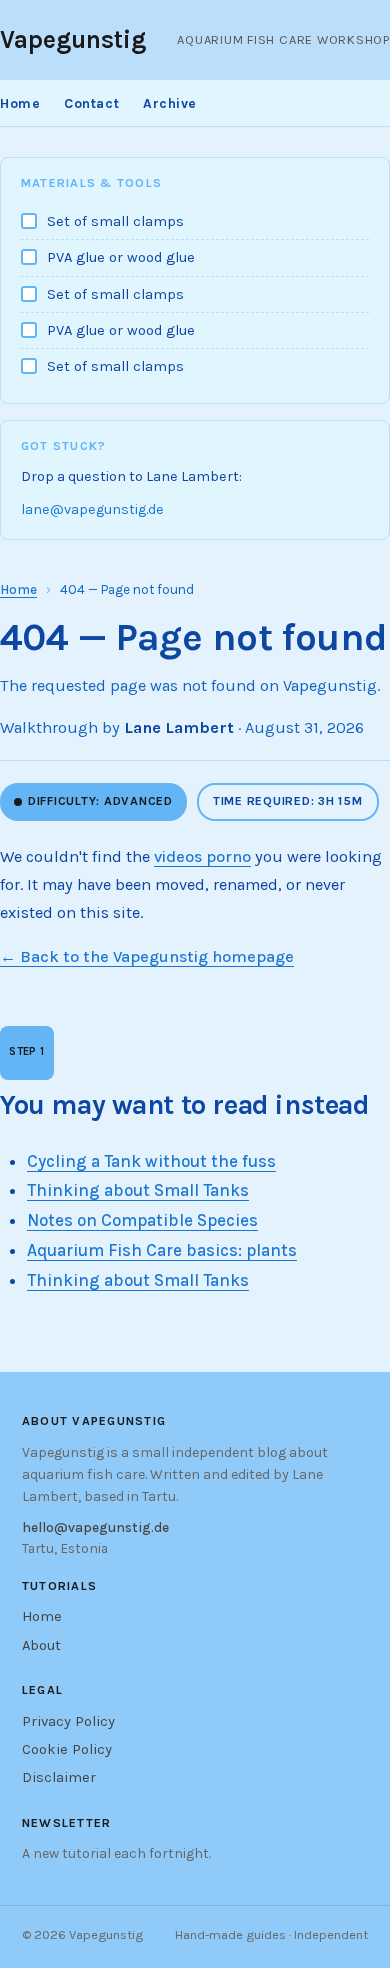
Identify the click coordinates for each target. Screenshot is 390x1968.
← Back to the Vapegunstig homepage (147, 956)
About (41, 1645)
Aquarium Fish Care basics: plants (162, 1250)
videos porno (202, 856)
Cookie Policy (67, 1749)
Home (20, 103)
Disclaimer (59, 1777)
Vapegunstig (73, 39)
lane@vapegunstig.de (92, 509)
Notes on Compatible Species (142, 1220)
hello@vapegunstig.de (95, 1527)
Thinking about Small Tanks (138, 1190)
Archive (170, 103)
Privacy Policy (68, 1721)
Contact (91, 103)
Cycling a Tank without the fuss (151, 1161)
